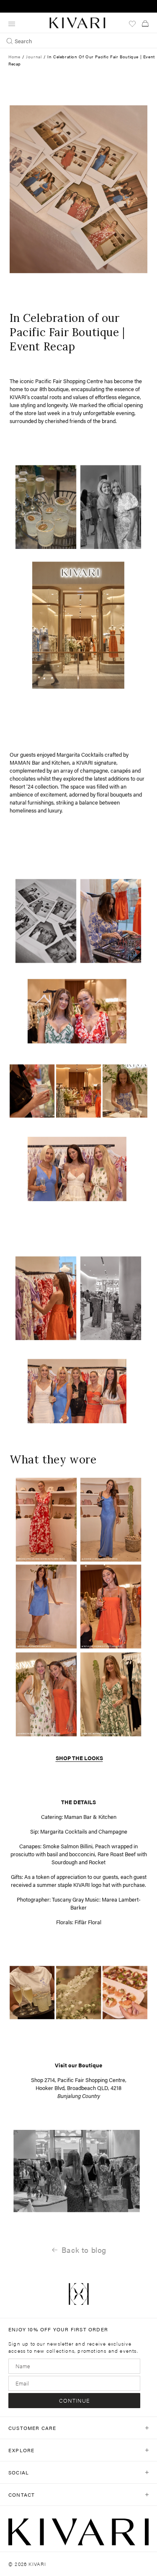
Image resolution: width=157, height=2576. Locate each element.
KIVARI (37, 2564)
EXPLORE (21, 2450)
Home (14, 57)
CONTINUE (75, 2400)
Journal (34, 57)
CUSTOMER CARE (32, 2428)
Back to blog (84, 2250)
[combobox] (78, 41)
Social (19, 2472)
